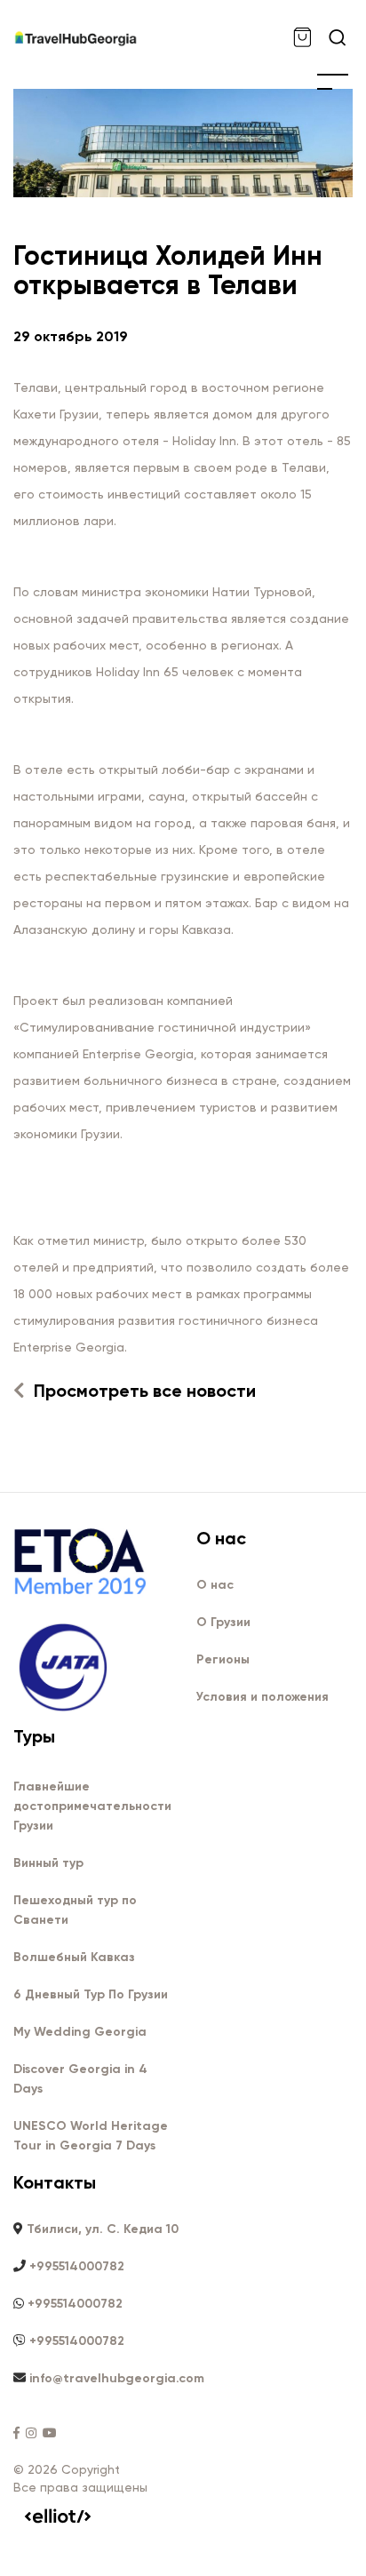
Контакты (55, 2182)
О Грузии (223, 1622)
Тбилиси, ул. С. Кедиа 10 (103, 2229)
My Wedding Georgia (80, 2032)
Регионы (223, 1659)
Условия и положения (263, 1697)
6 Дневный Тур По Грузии (91, 1994)
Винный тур (48, 1863)
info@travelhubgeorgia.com (117, 2378)
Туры (34, 1736)
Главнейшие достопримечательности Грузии (92, 1806)
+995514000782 (77, 2266)
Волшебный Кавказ (74, 1957)
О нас (221, 1538)
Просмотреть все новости (143, 1391)
